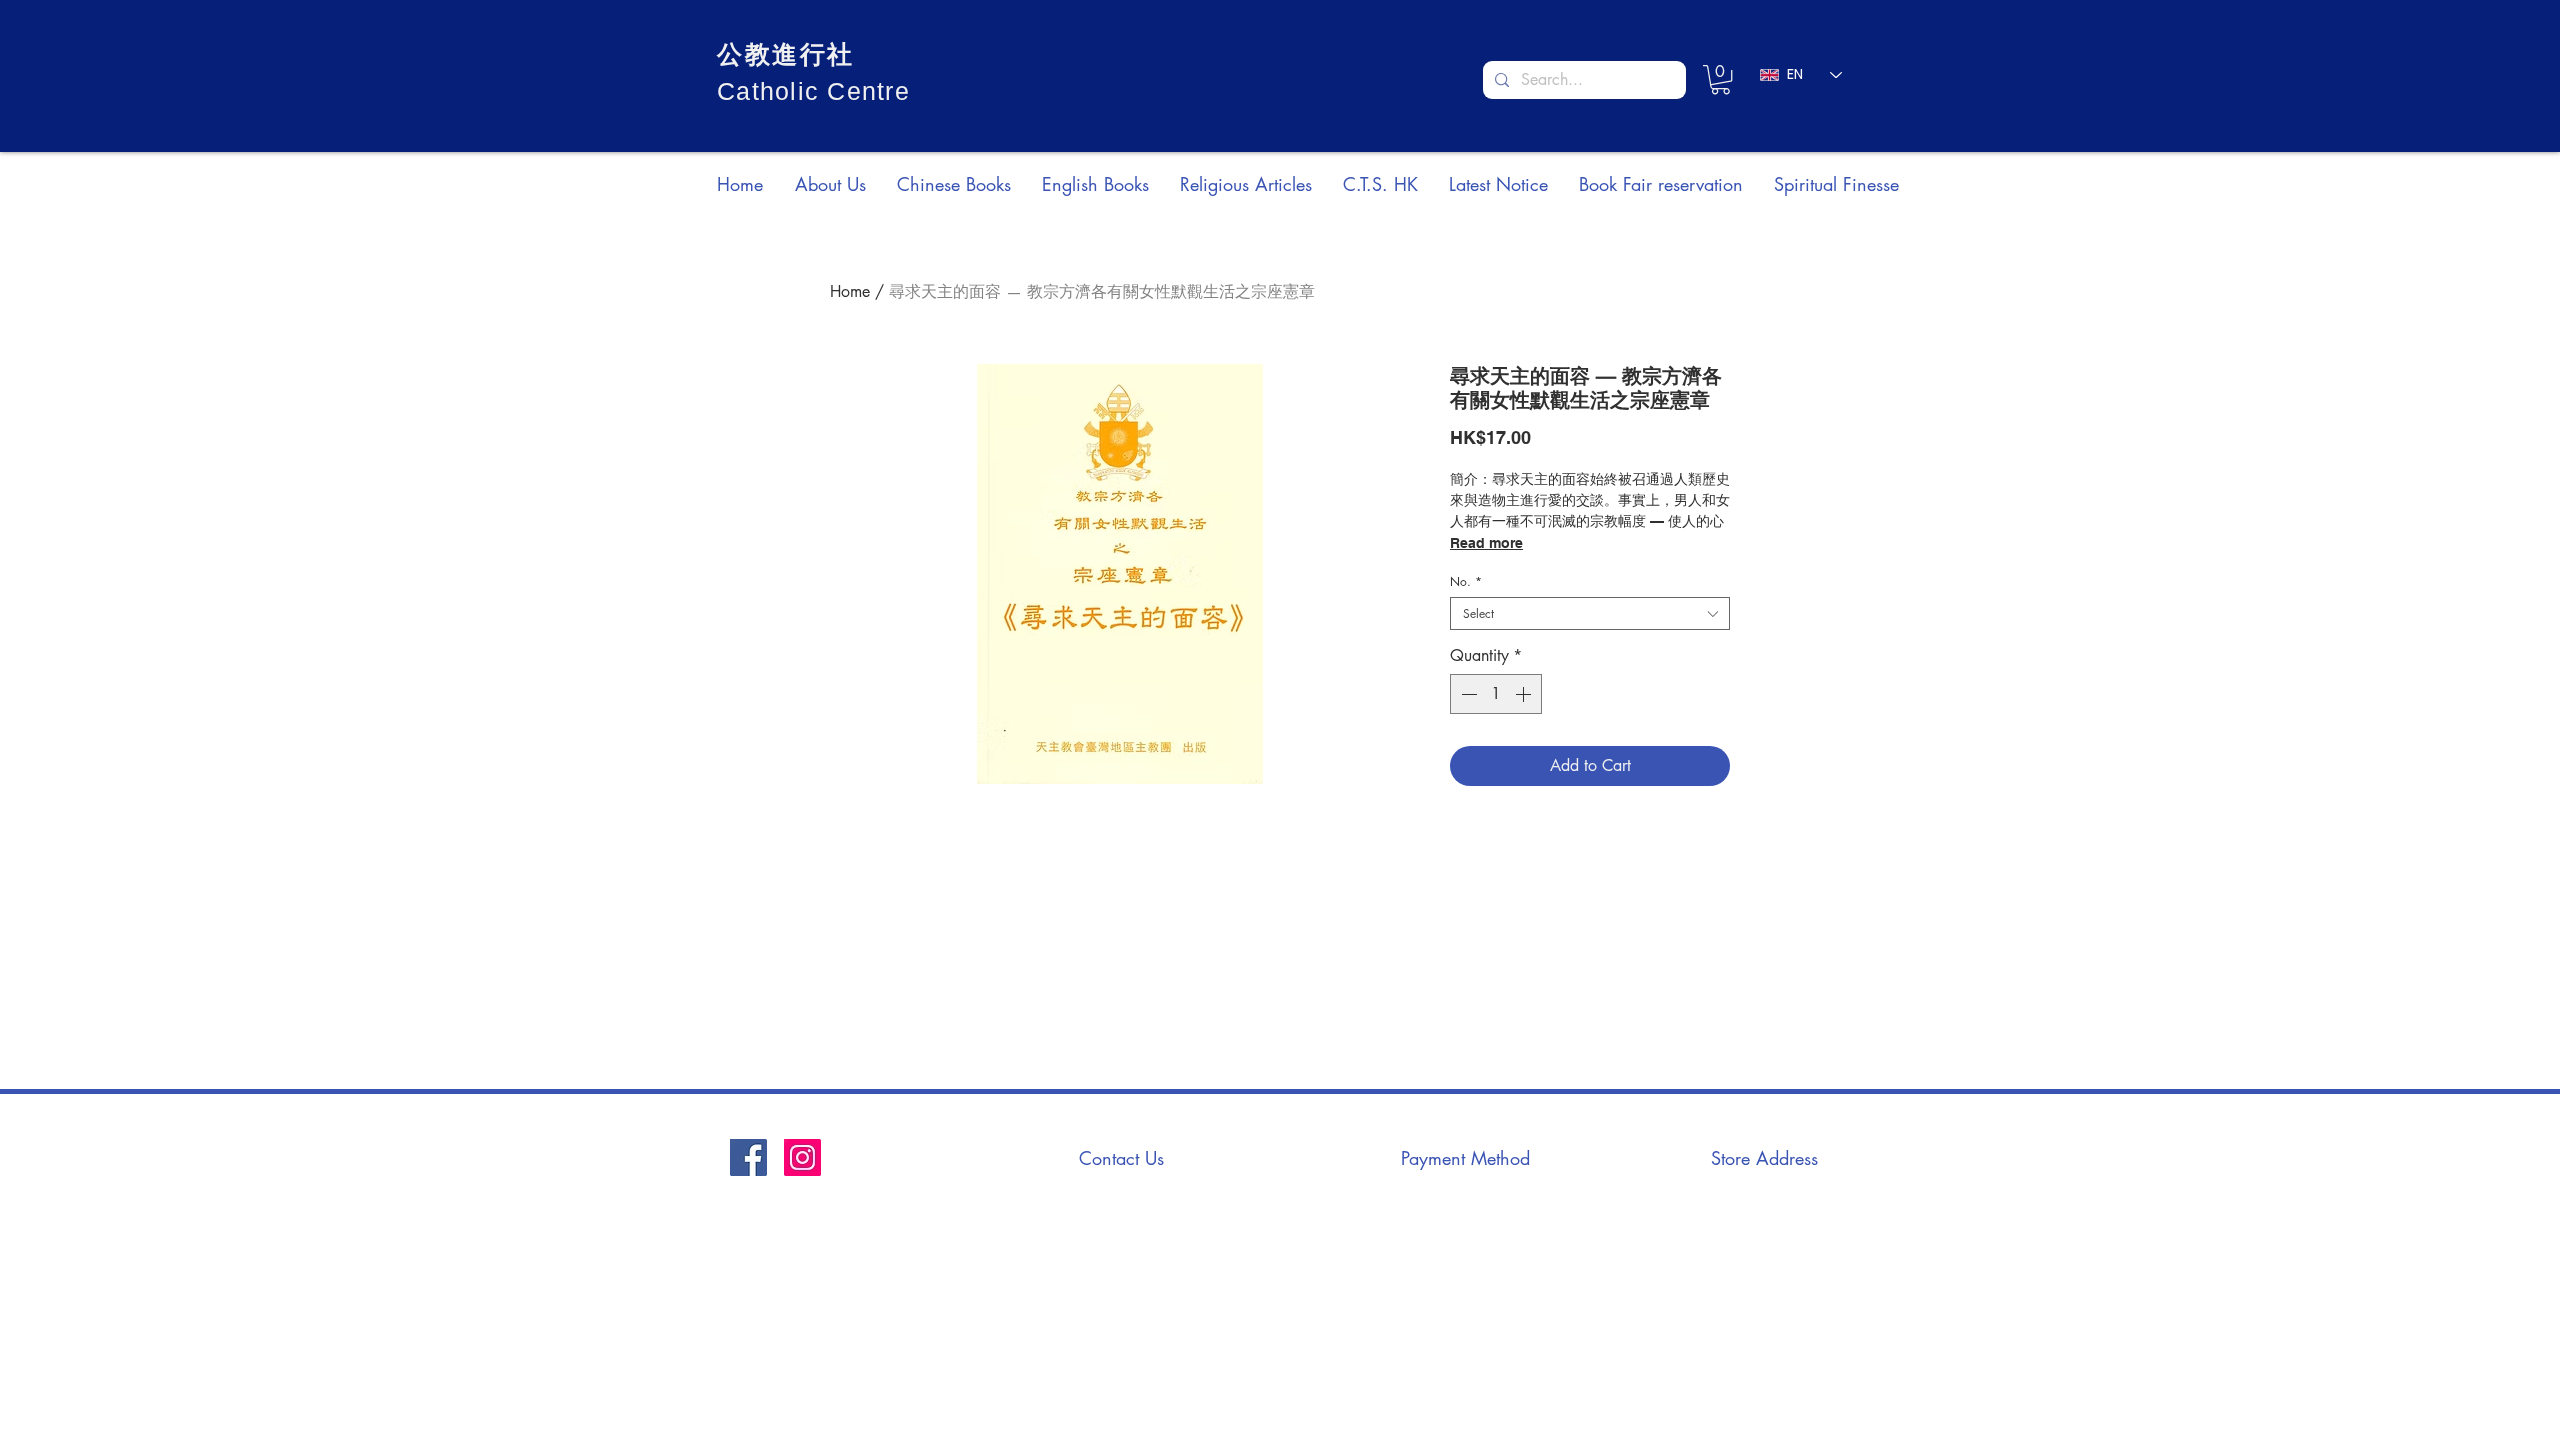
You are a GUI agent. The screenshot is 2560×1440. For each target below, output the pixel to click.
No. (1466, 581)
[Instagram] (802, 1157)
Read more (1486, 543)
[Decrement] (1467, 694)
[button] (1720, 79)
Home (850, 291)
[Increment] (1525, 694)
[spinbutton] (1496, 694)
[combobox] (1590, 613)
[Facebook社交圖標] (748, 1157)
